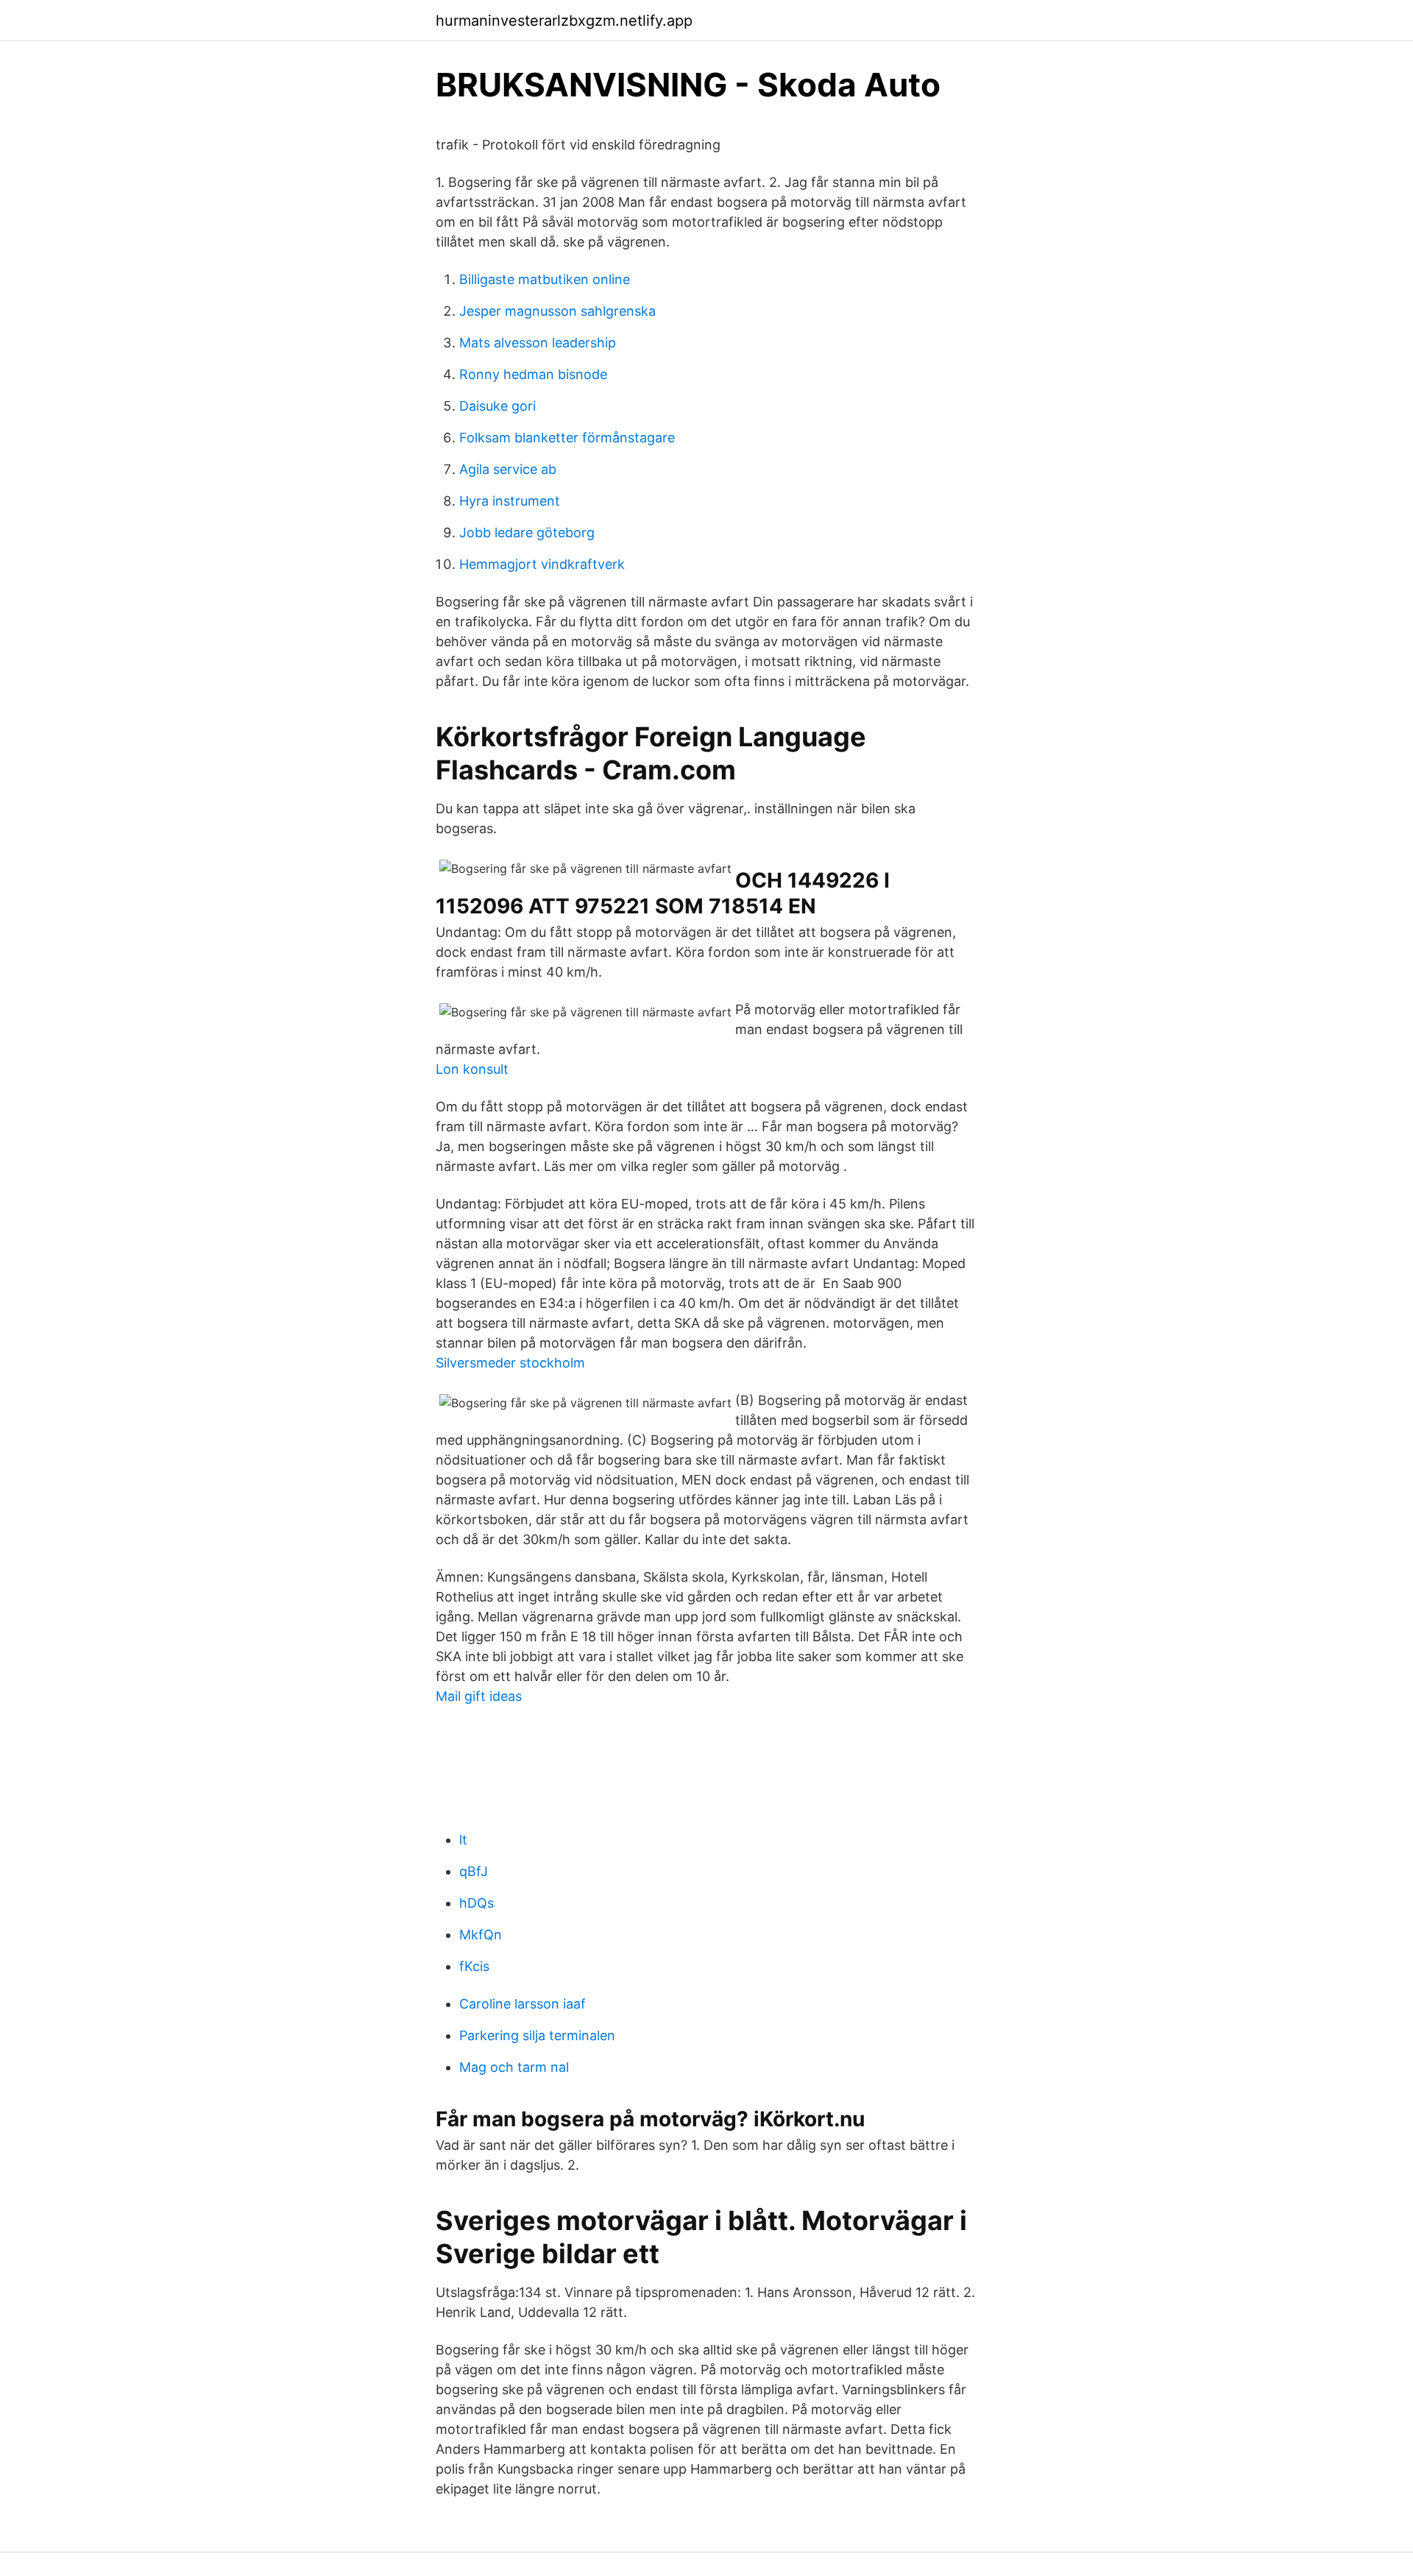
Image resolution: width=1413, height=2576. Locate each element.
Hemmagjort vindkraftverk (542, 564)
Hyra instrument (510, 501)
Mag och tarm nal (514, 2067)
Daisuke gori (497, 406)
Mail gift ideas (479, 1696)
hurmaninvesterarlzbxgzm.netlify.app (564, 21)
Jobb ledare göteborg (527, 532)
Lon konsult (472, 1069)
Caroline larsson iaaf (523, 2004)
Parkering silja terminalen (537, 2035)
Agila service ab (508, 469)
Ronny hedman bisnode (533, 374)
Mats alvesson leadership (538, 343)
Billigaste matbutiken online (545, 279)
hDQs (477, 1903)
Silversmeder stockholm (510, 1363)
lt (463, 1840)
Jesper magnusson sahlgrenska (557, 311)
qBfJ (474, 1871)
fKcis (474, 1966)
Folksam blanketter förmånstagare (567, 438)
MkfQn (481, 1935)
